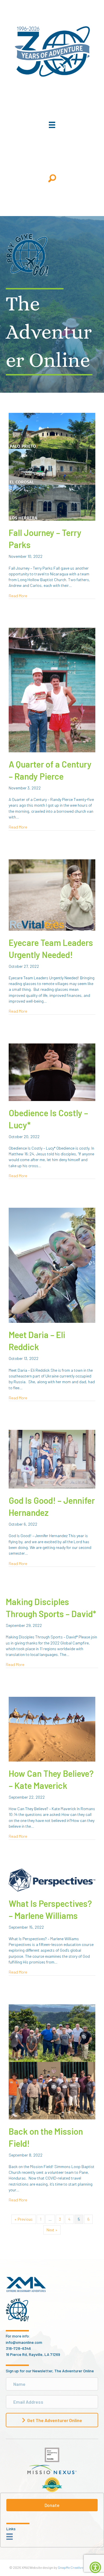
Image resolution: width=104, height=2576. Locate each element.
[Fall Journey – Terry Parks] (52, 466)
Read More (18, 596)
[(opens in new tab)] (52, 2454)
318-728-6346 (18, 2348)
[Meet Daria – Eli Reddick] (52, 1265)
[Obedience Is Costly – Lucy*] (52, 1072)
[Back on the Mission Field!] (52, 2061)
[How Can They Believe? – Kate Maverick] (52, 1729)
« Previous (24, 2219)
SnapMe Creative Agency (76, 2567)
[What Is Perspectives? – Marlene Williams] (52, 1879)
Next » (52, 2230)
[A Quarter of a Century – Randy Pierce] (52, 689)
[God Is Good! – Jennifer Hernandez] (52, 1459)
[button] (52, 178)
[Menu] (52, 125)
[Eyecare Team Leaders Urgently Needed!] (52, 894)
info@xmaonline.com (24, 2342)
